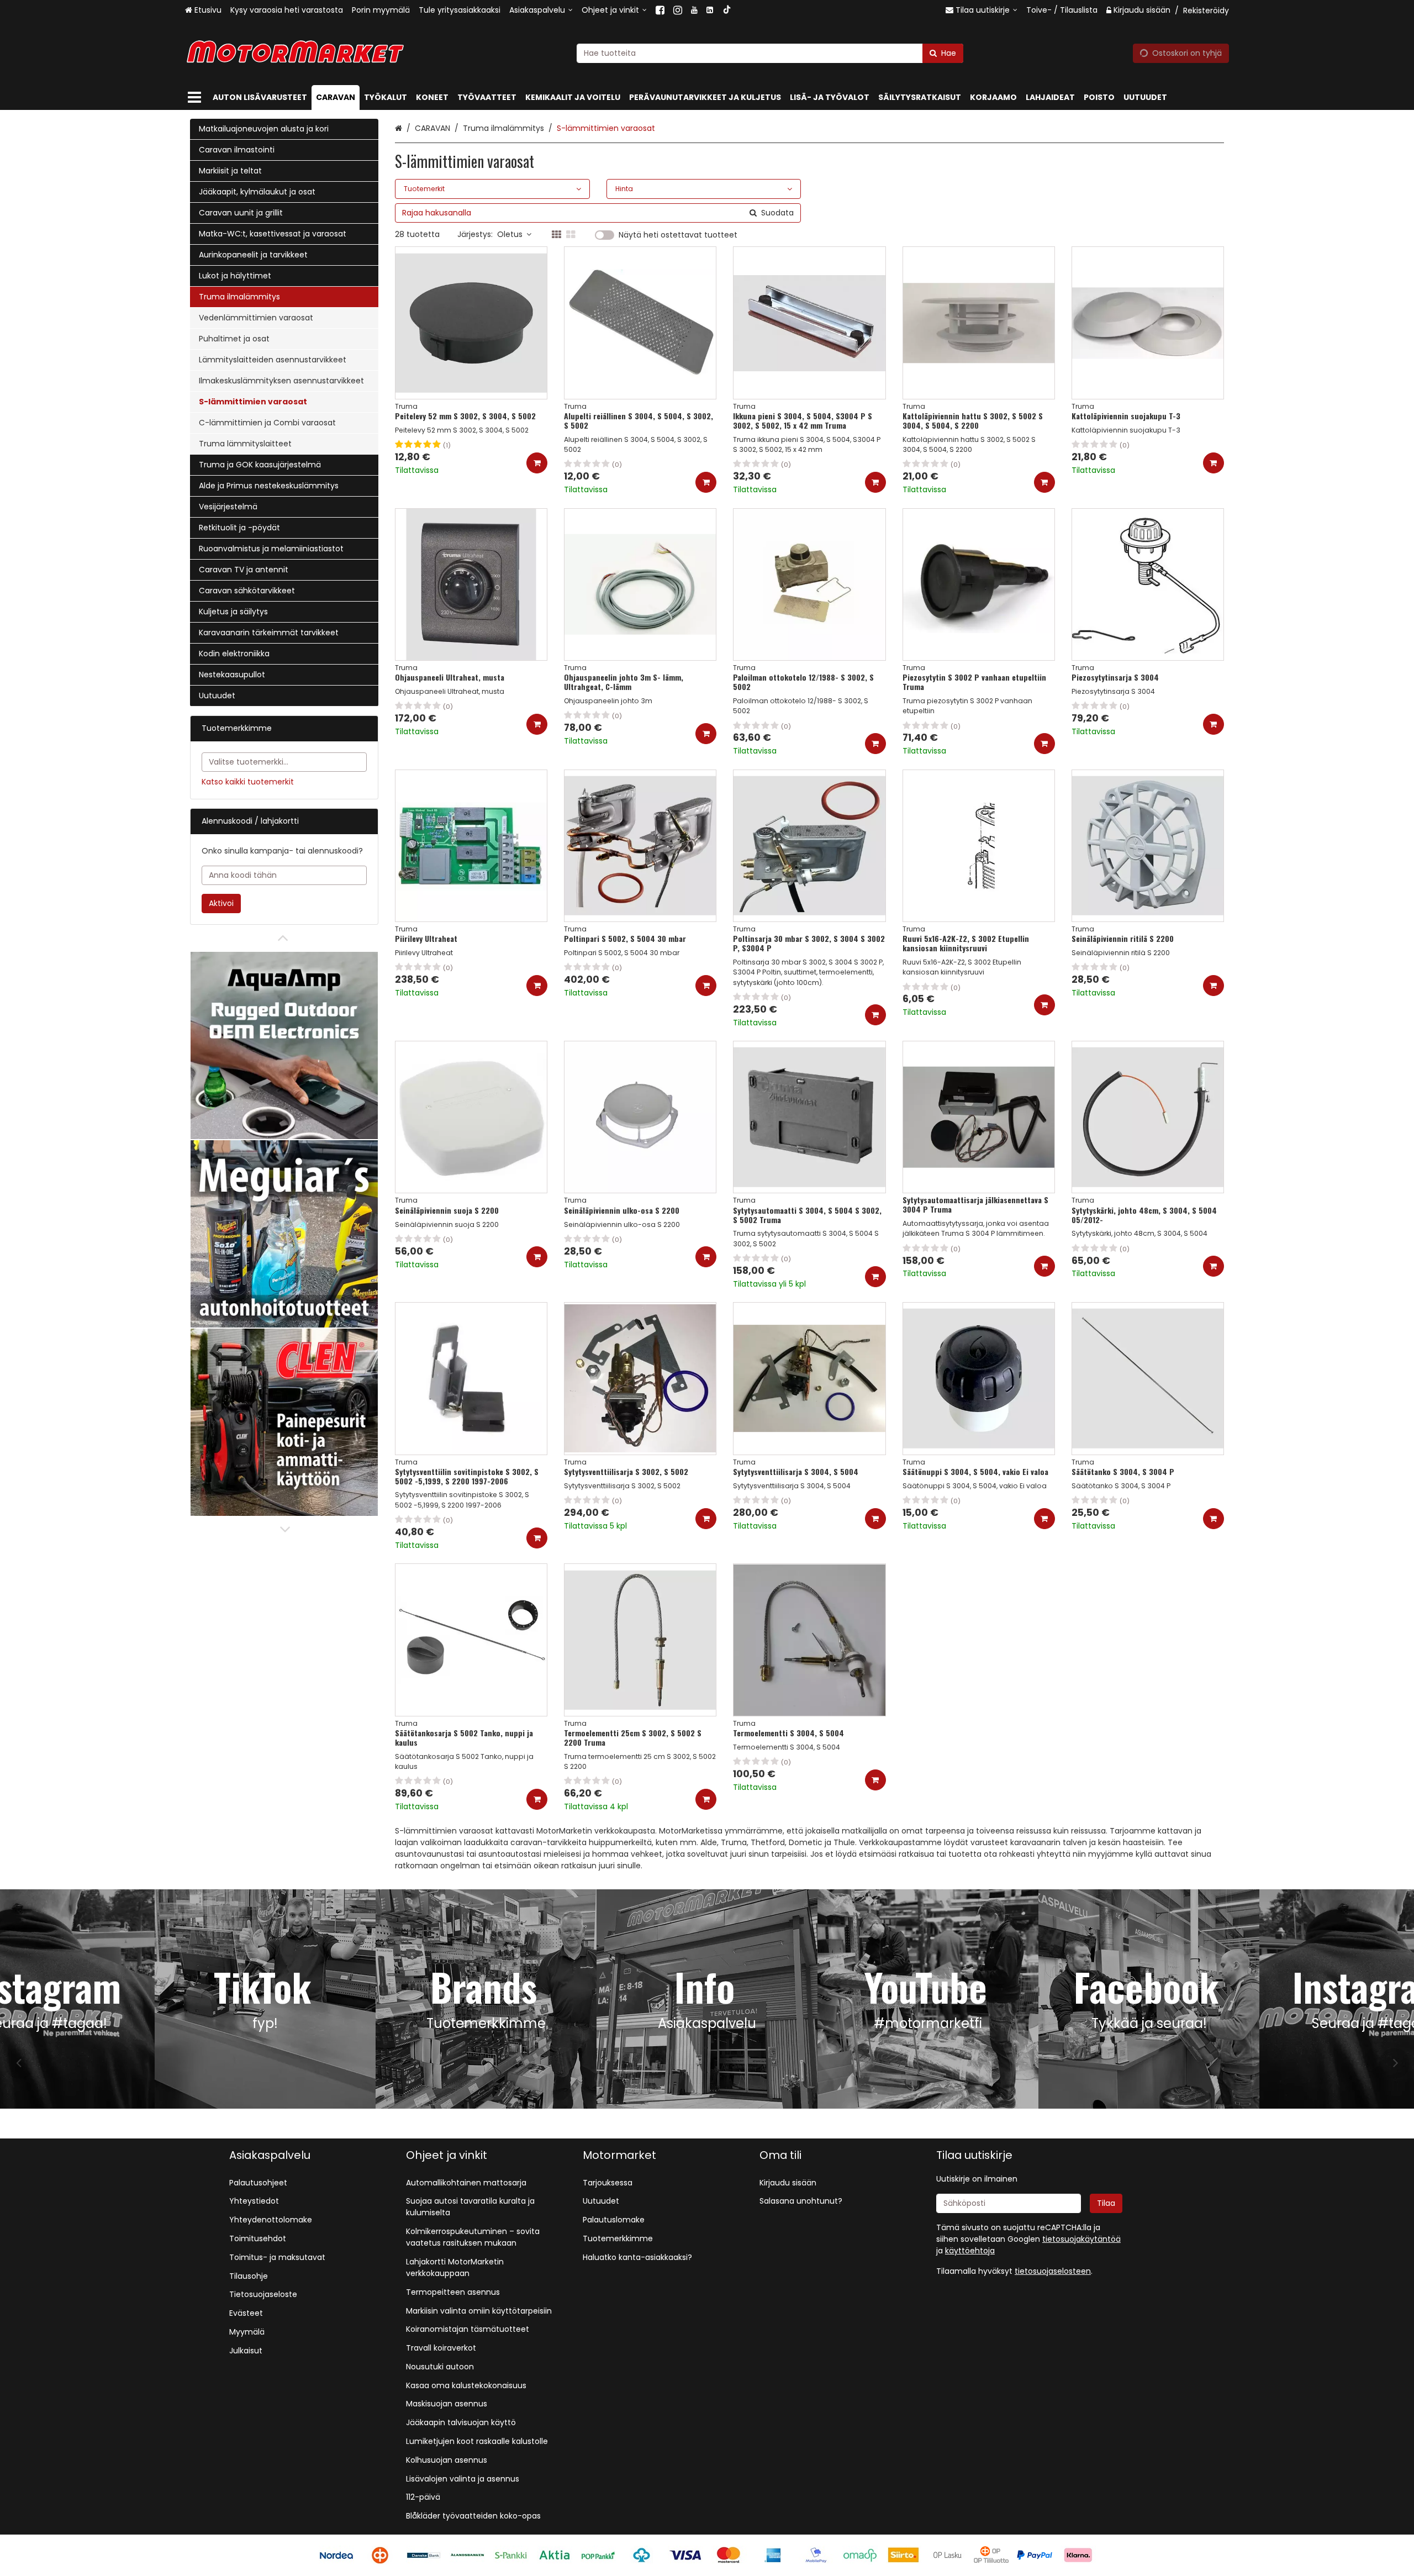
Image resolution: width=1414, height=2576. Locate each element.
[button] (1053, 2271)
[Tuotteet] (194, 98)
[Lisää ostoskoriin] (537, 463)
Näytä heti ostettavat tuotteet (678, 235)
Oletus (510, 234)
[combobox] (770, 53)
